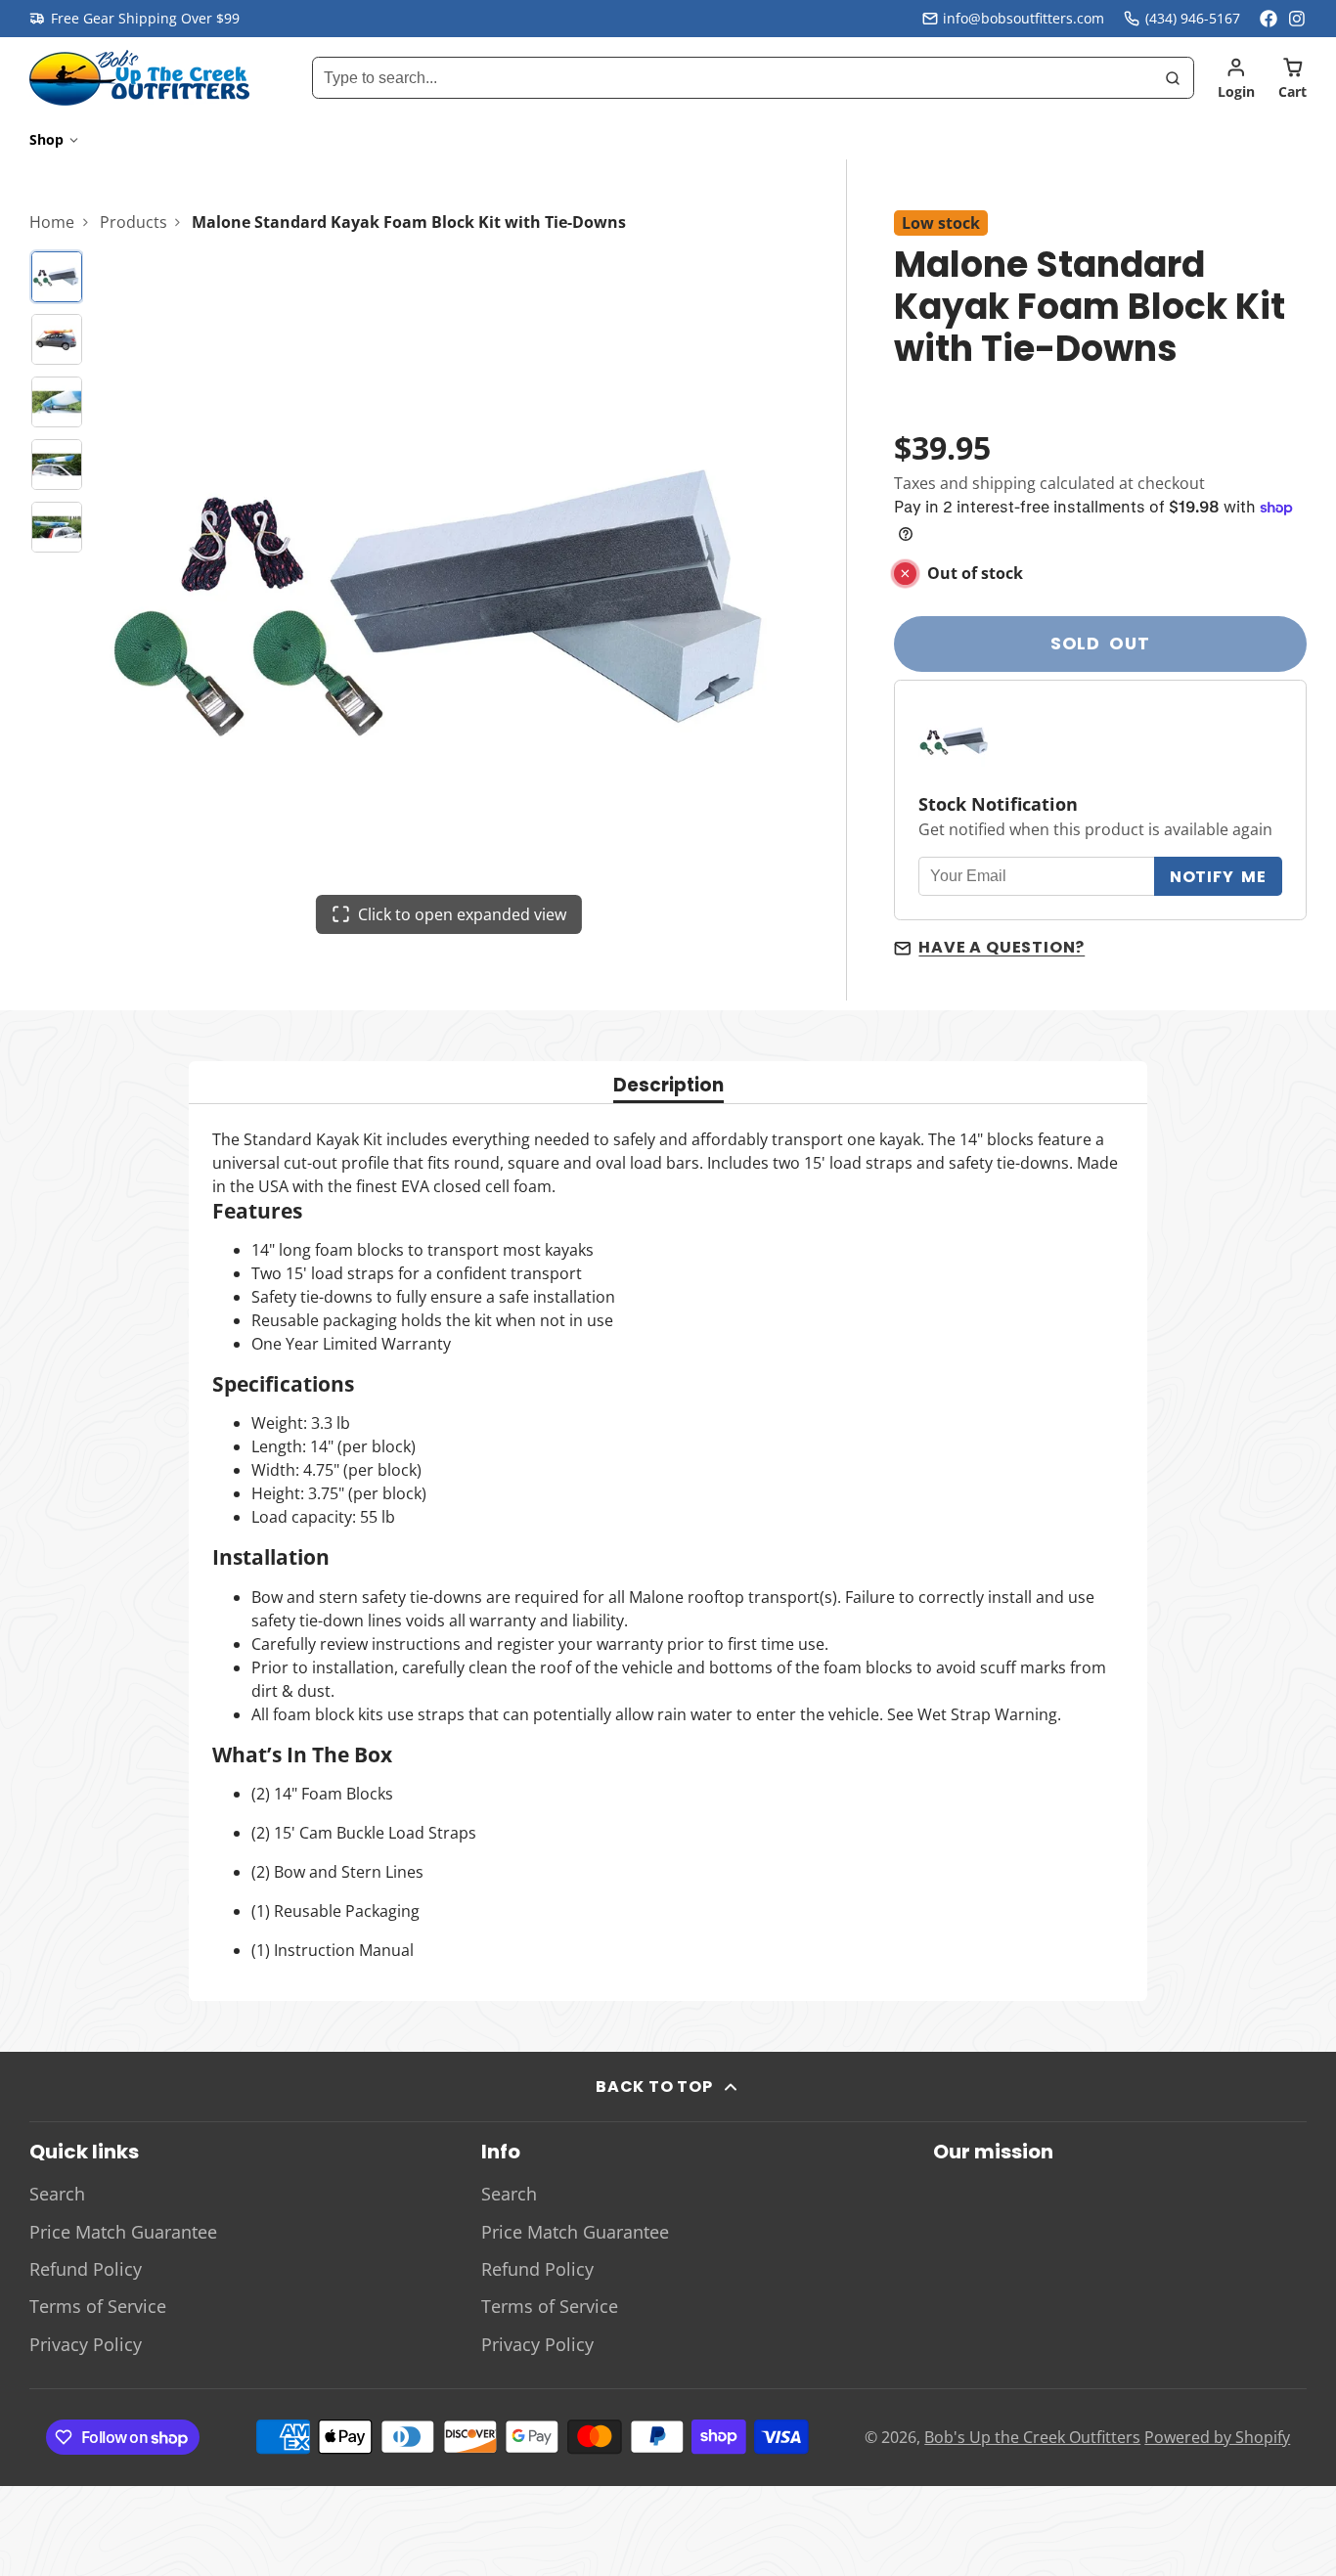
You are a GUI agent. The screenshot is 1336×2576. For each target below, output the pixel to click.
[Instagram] (1298, 19)
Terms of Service (98, 2306)
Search (57, 2194)
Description (668, 1087)
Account (1236, 78)
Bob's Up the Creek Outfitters (1032, 2437)
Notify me (1218, 877)
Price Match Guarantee (123, 2232)
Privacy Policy (86, 2344)
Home (52, 222)
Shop (46, 139)
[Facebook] (1269, 19)
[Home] (139, 78)
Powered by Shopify (1217, 2437)
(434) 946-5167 (1193, 18)
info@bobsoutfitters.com (1024, 18)
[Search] (1173, 78)
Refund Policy (86, 2269)
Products (134, 222)
